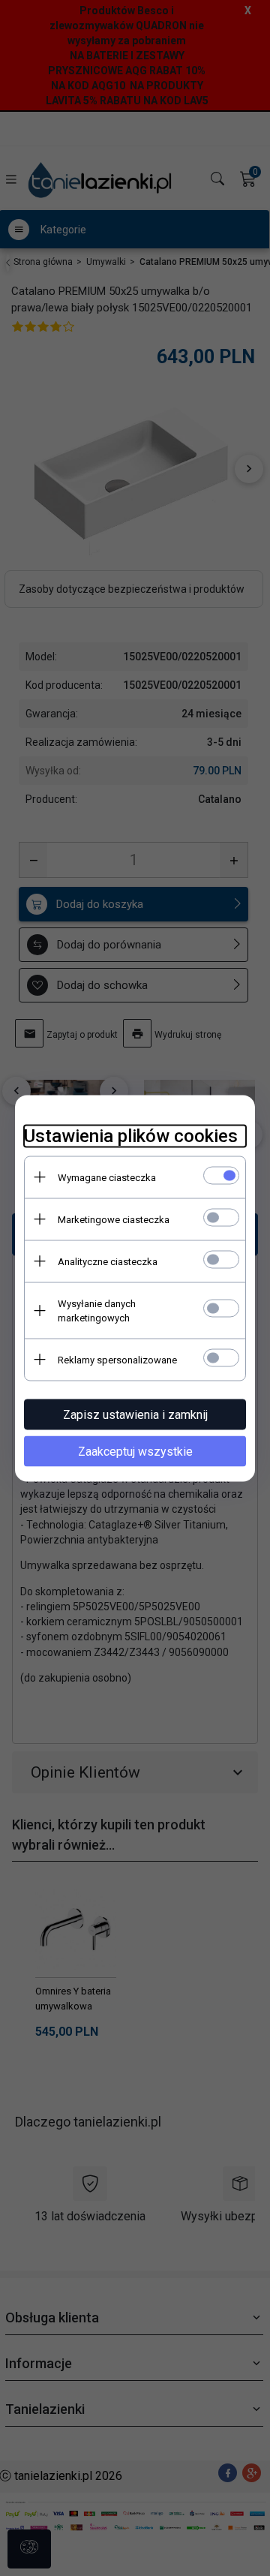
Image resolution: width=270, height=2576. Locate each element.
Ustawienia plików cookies (131, 1135)
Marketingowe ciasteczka (114, 1219)
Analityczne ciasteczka (108, 1261)
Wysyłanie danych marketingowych (97, 1310)
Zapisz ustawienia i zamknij (135, 1414)
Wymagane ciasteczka (107, 1177)
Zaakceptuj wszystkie (135, 1451)
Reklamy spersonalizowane (117, 1359)
